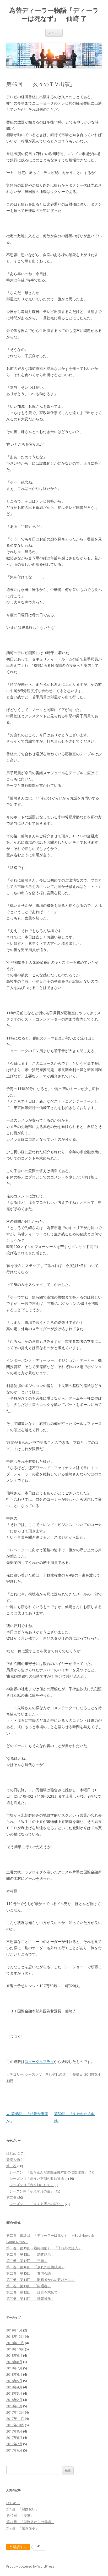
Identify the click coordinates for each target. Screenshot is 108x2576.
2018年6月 (14, 2374)
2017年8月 (14, 2438)
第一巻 (11, 2166)
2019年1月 (14, 2330)
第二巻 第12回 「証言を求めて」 (34, 2292)
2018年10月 (15, 2349)
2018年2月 (14, 2400)
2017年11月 (15, 2419)
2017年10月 (15, 2425)
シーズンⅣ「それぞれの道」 (47, 2074)
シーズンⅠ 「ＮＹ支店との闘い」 (37, 2204)
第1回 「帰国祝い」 (23, 2509)
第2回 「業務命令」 (23, 2528)
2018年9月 (14, 2355)
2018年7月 (14, 2368)
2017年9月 (14, 2431)
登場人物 (13, 2160)
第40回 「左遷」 (20, 2515)
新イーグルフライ (39, 2062)
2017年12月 (15, 2412)
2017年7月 (14, 2444)
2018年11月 (15, 2343)
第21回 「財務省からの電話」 (30, 2522)
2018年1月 (14, 2406)
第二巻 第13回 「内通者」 (29, 2286)
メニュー (54, 33)
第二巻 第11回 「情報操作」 (30, 2299)
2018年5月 (14, 2381)
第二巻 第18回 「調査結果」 (30, 2254)
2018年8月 (14, 2362)
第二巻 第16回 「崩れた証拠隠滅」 (35, 2267)
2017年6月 (14, 2450)
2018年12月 (15, 2336)
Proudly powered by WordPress (30, 2566)
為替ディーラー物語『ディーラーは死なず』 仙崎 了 (54, 14)
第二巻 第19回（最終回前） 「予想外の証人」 (44, 2248)
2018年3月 (14, 2393)
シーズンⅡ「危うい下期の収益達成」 (38, 2179)
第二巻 (11, 2197)
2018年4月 (14, 2387)
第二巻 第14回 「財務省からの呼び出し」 (40, 2280)
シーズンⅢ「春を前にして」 (32, 2185)
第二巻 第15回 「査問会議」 (30, 2273)
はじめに (13, 2153)
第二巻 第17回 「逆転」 (27, 2261)
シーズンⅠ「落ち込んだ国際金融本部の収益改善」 (49, 2172)
